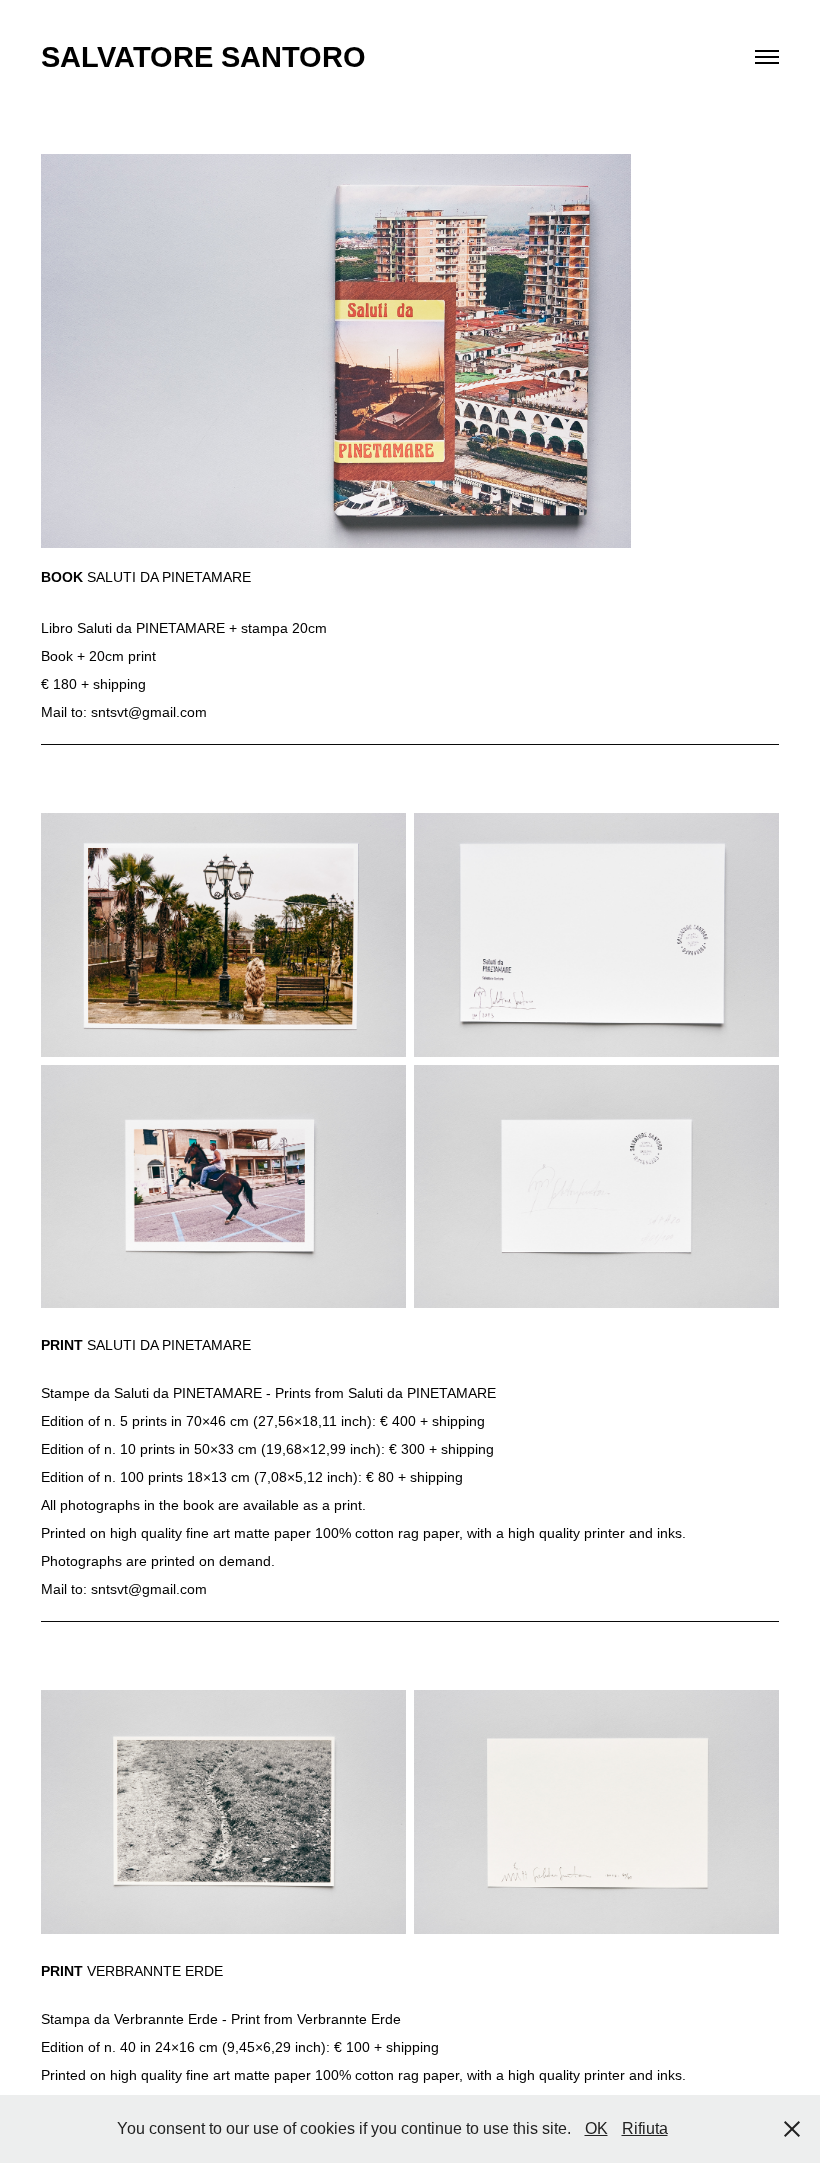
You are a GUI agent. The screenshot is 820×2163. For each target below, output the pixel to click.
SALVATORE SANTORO (203, 57)
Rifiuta (645, 2128)
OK (596, 2128)
